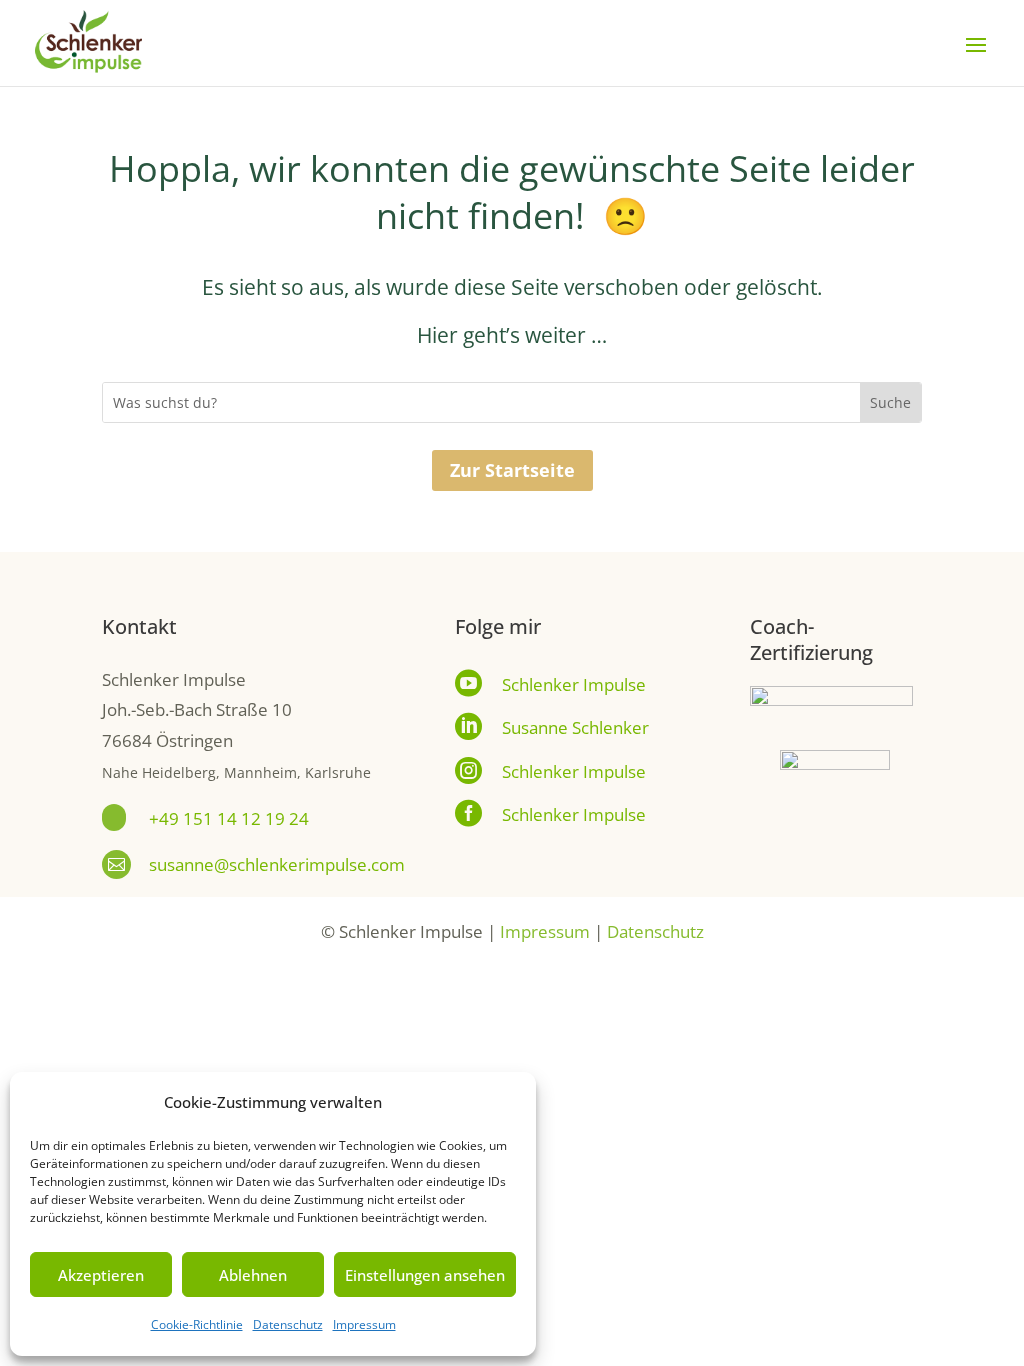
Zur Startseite (512, 470)
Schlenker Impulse (574, 684)
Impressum (364, 1324)
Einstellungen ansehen (425, 1275)
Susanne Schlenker (575, 727)
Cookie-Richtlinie (197, 1324)
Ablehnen (253, 1275)
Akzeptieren (101, 1275)
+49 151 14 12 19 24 (229, 818)
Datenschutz (288, 1324)
